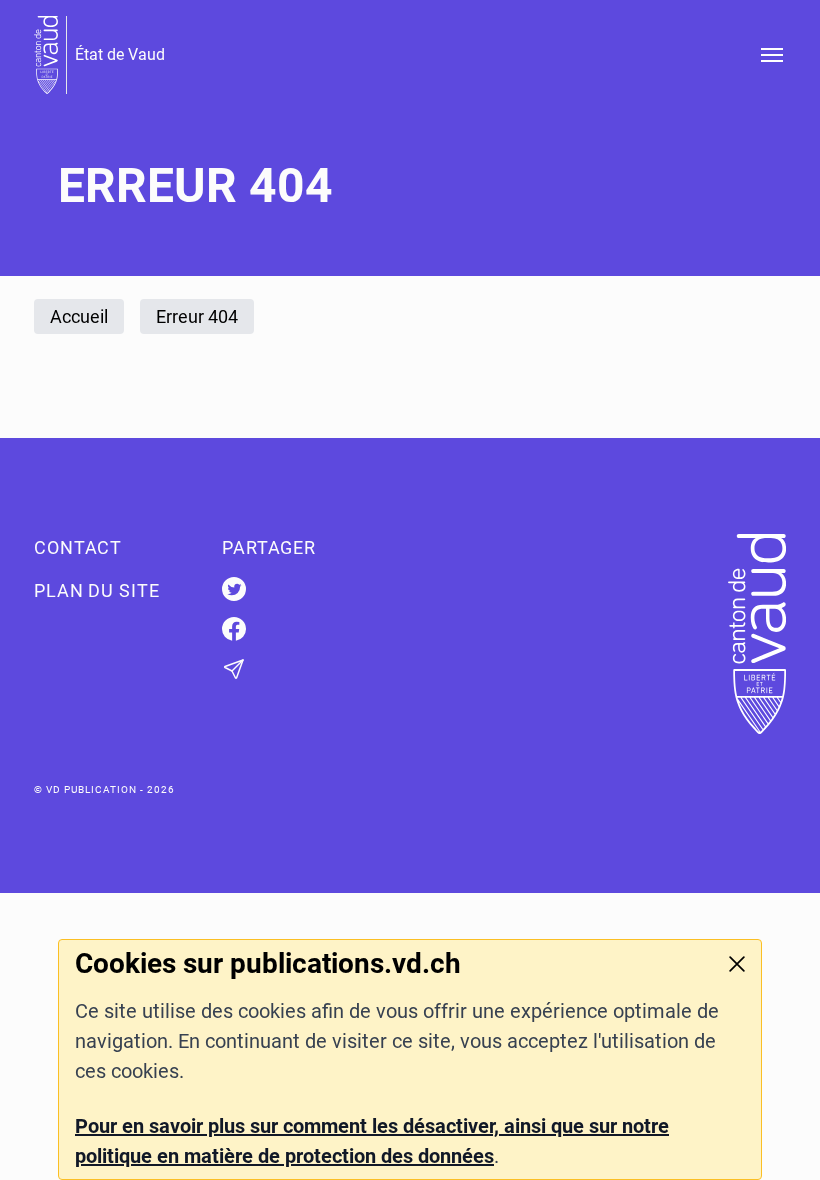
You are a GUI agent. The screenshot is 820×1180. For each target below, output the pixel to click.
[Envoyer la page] (316, 669)
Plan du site (97, 590)
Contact (78, 547)
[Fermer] (737, 964)
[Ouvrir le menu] (772, 55)
